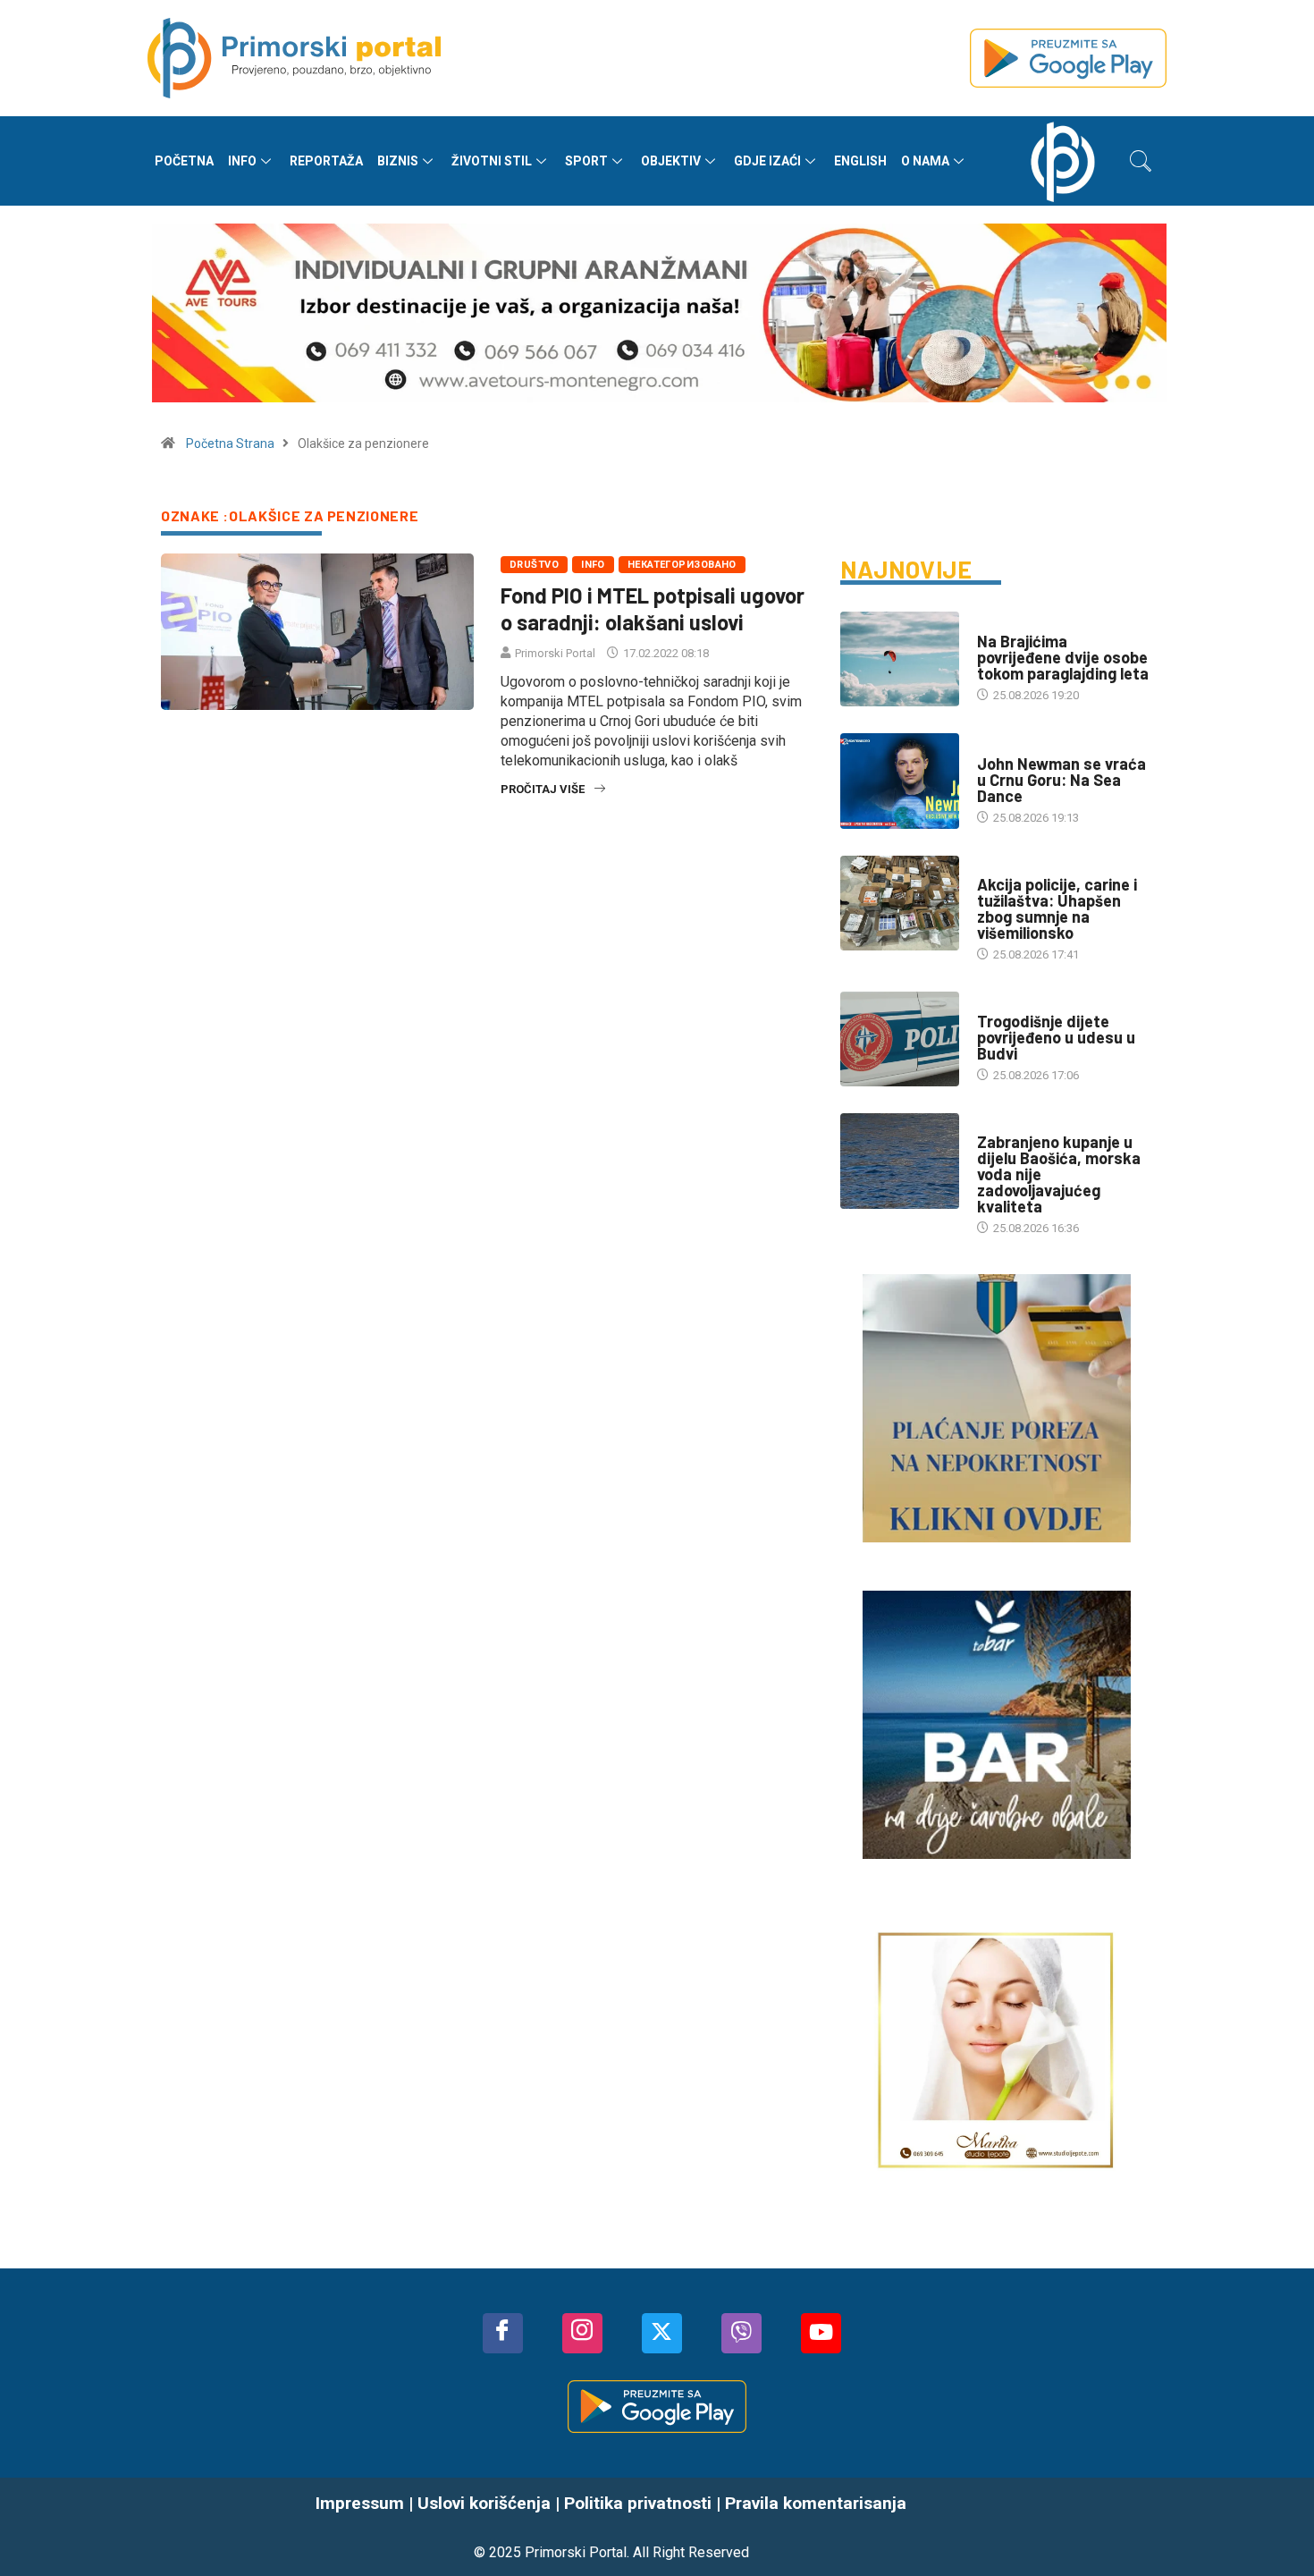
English (860, 161)
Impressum (360, 2503)
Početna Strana (230, 443)
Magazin (1001, 746)
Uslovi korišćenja (484, 2503)
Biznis (398, 161)
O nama (925, 161)
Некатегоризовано (682, 565)
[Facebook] (503, 2333)
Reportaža (326, 161)
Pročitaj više (543, 789)
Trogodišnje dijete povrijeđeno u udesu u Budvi (1056, 1037)
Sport (586, 161)
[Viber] (741, 2333)
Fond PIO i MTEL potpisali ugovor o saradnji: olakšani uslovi (653, 608)
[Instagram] (582, 2333)
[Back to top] (1274, 2527)
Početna (184, 161)
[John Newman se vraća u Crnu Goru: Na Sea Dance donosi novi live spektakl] (900, 781)
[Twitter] (662, 2333)
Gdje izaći (767, 161)
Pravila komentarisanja (816, 2503)
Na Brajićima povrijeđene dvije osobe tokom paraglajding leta (1063, 657)
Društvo (534, 565)
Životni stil (492, 161)
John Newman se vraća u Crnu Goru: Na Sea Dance (1061, 780)
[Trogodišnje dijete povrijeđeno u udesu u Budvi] (900, 1039)
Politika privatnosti (638, 2503)
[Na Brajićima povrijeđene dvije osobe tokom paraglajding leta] (900, 659)
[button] (1141, 161)
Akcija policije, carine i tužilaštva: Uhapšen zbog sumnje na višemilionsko (1057, 908)
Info (242, 161)
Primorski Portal (555, 653)
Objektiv (671, 161)
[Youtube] (821, 2333)
